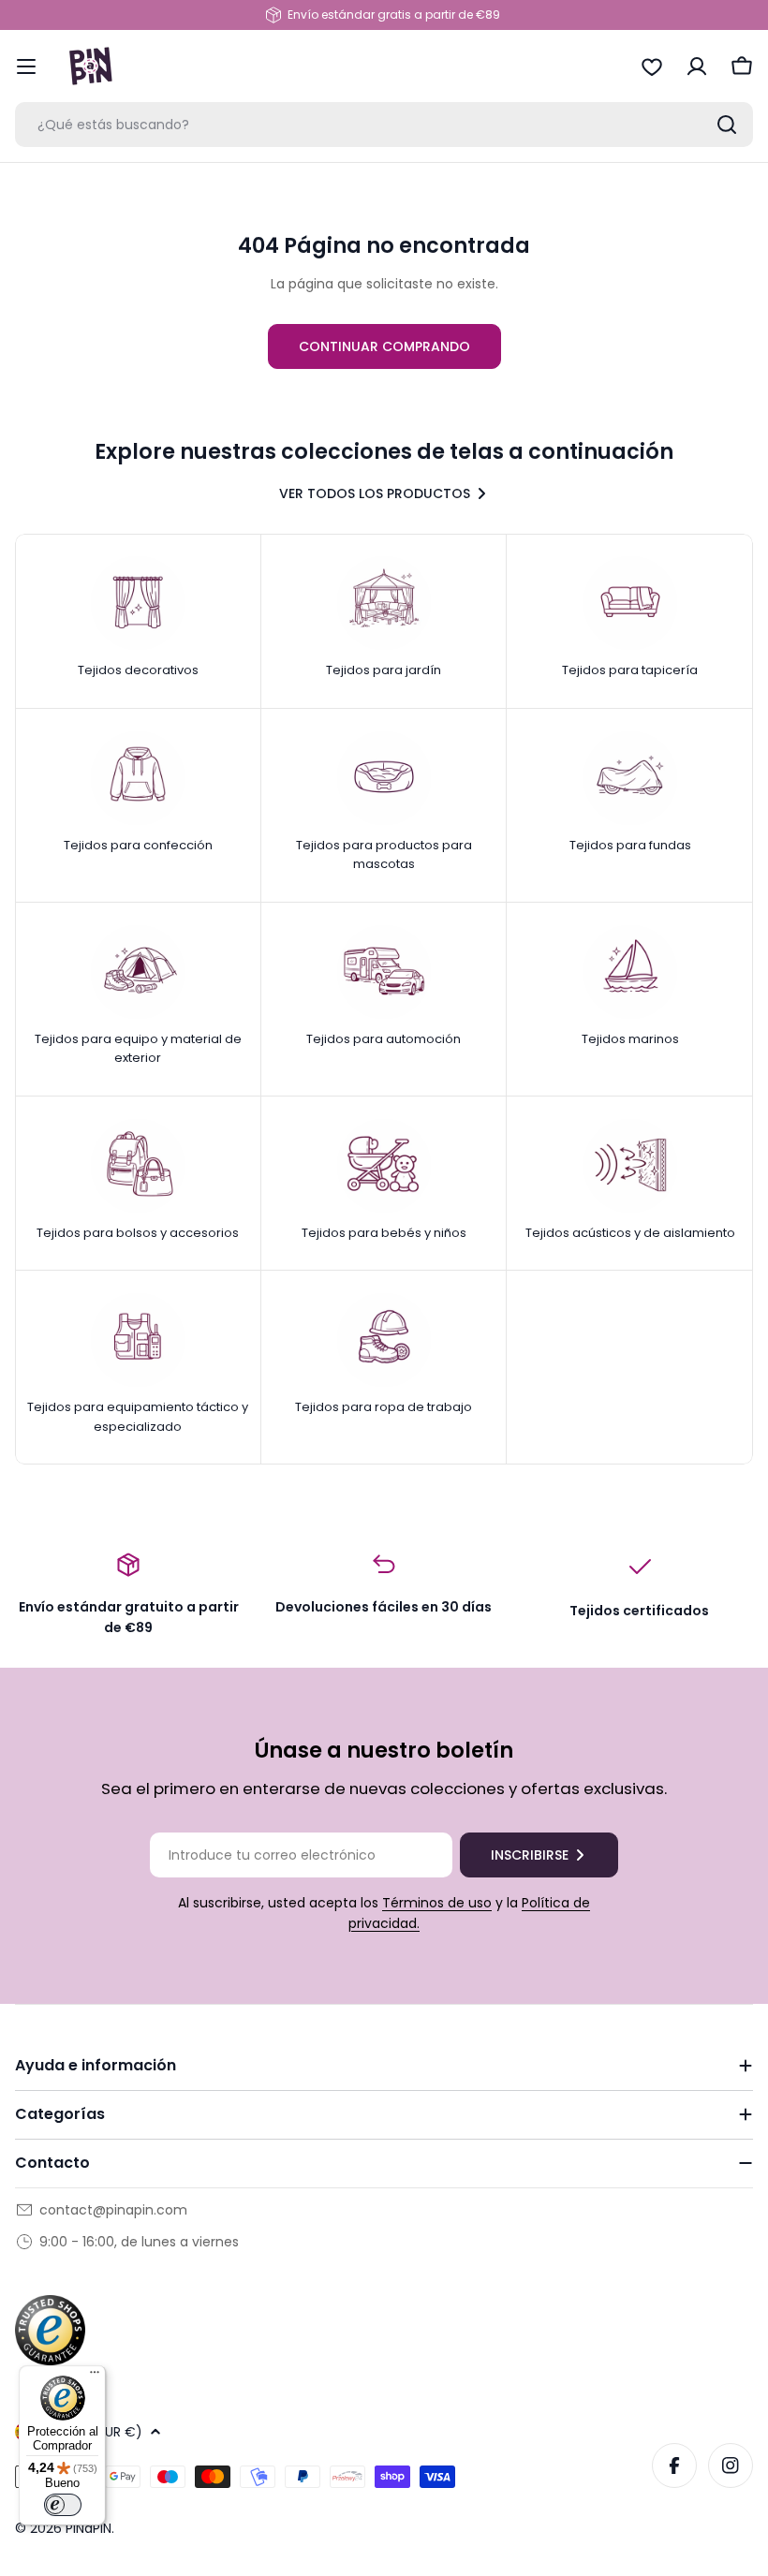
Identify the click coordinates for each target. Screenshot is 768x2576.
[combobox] (384, 125)
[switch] (63, 2505)
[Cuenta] (697, 66)
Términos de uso (437, 1903)
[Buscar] (727, 125)
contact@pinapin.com (113, 2210)
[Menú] (95, 2377)
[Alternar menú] (26, 66)
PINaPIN (89, 2528)
